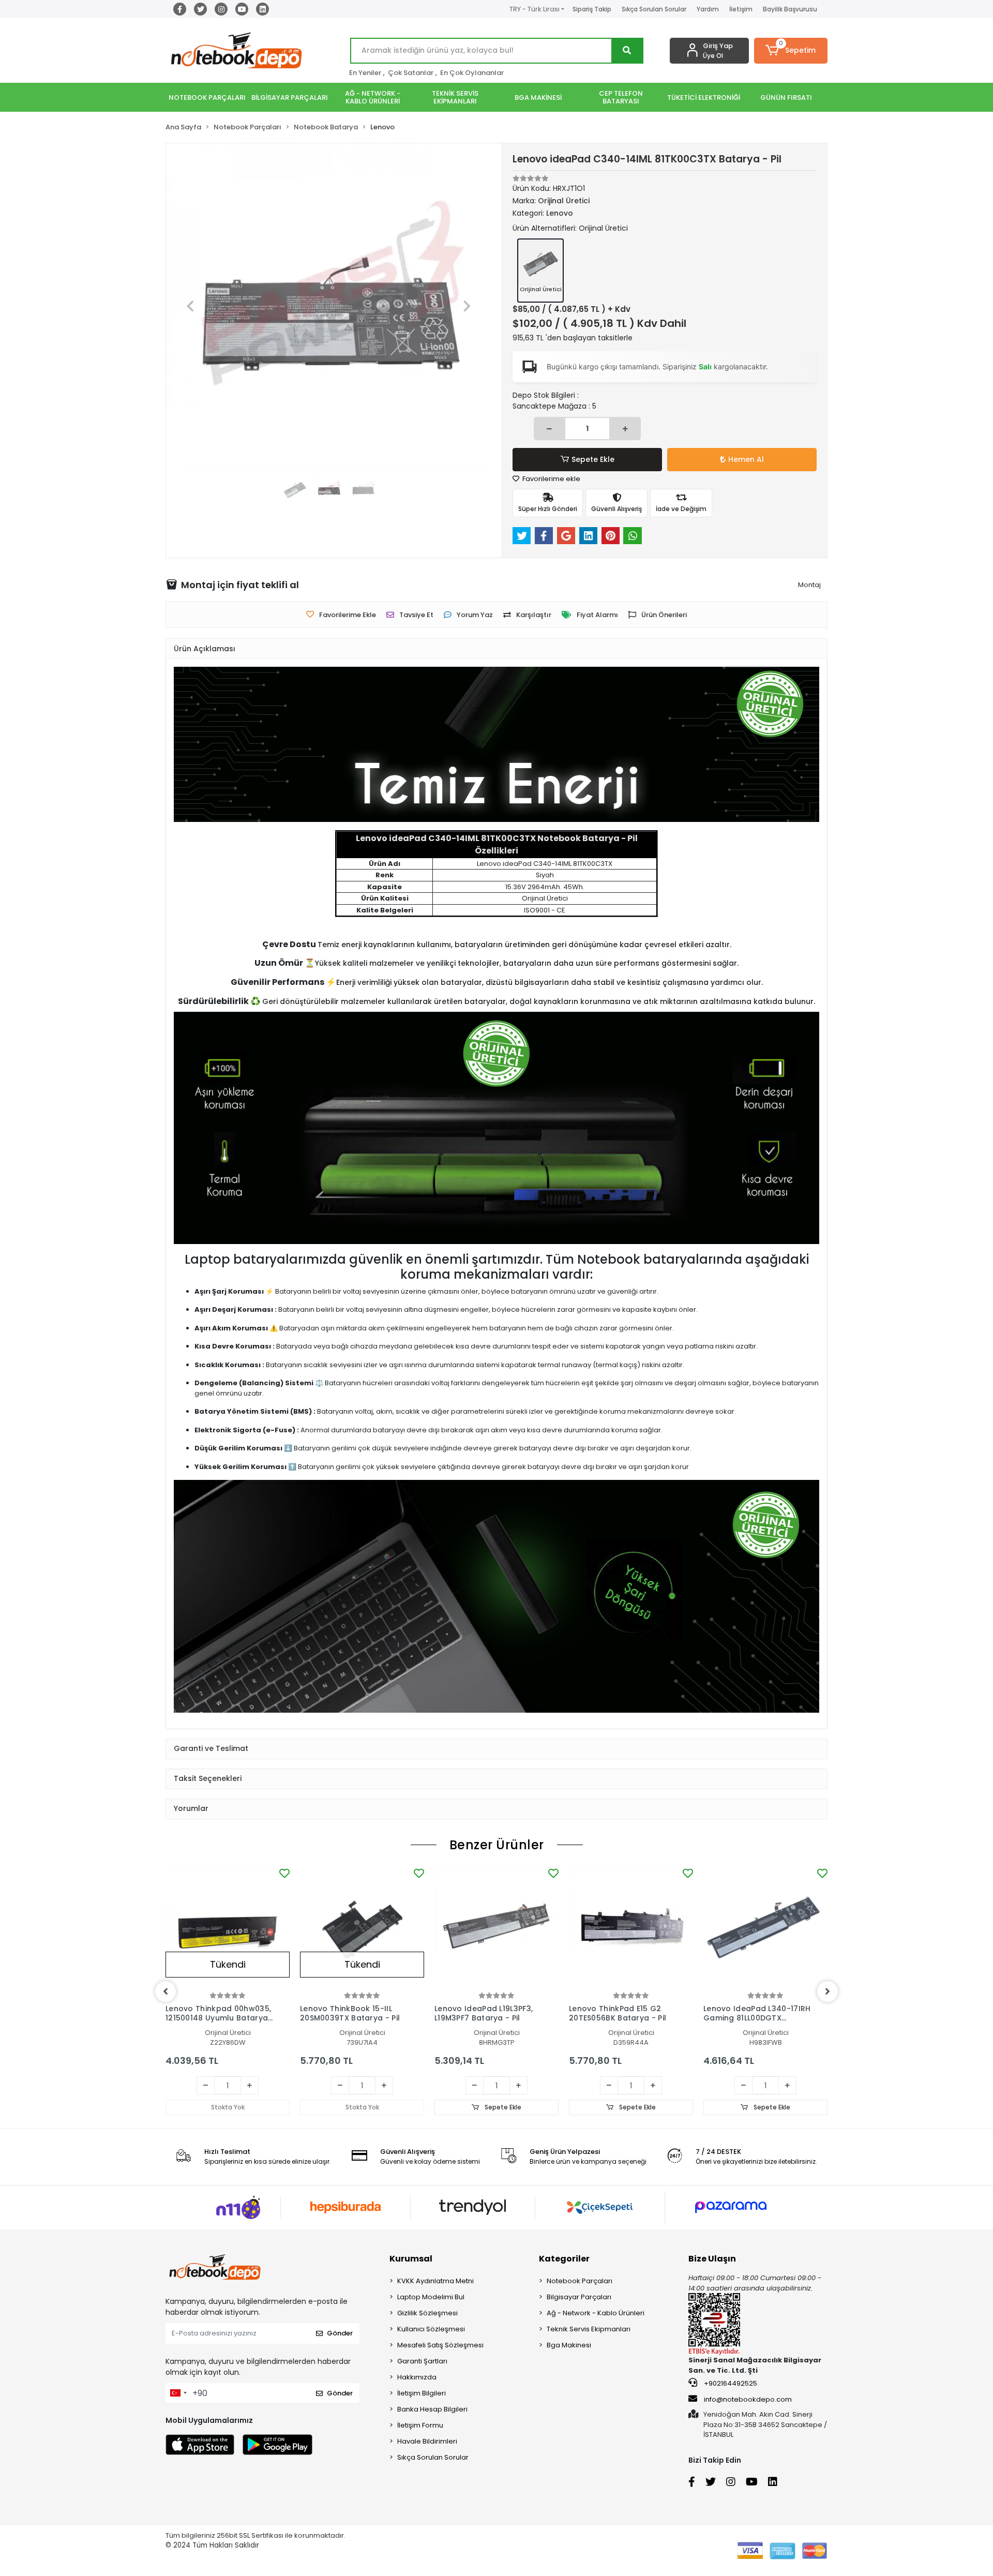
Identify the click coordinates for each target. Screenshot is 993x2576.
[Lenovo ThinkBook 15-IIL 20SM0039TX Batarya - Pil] (362, 1928)
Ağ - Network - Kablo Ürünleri (596, 2313)
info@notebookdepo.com (748, 2399)
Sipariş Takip (592, 9)
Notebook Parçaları (580, 2281)
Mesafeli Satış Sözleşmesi (440, 2345)
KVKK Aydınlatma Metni (435, 2281)
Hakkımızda (417, 2377)
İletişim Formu (420, 2425)
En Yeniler (365, 73)
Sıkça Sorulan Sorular (654, 9)
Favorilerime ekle (551, 479)
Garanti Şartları (422, 2361)
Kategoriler (564, 2259)
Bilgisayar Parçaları (579, 2297)
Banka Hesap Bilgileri (432, 2409)
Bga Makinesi (569, 2345)
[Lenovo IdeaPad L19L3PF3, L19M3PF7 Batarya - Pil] (496, 1928)
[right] (827, 1991)
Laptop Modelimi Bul (431, 2297)
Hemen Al (746, 459)
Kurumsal (411, 2259)
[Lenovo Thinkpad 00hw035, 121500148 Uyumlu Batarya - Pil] (228, 1928)
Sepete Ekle (593, 459)
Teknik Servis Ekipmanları (589, 2329)
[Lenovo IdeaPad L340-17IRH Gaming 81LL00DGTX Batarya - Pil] (765, 1928)
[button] (791, 51)
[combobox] (178, 2393)
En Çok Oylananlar (472, 73)
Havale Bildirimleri (427, 2441)
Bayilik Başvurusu (790, 9)
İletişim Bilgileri (422, 2393)
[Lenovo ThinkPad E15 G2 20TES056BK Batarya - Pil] (631, 1928)
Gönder (340, 2333)
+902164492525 (730, 2383)
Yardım (708, 9)
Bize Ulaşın (712, 2259)
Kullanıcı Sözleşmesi (431, 2329)
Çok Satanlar (411, 73)
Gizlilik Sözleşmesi (427, 2313)
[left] (165, 1991)
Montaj (809, 585)
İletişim (741, 9)
